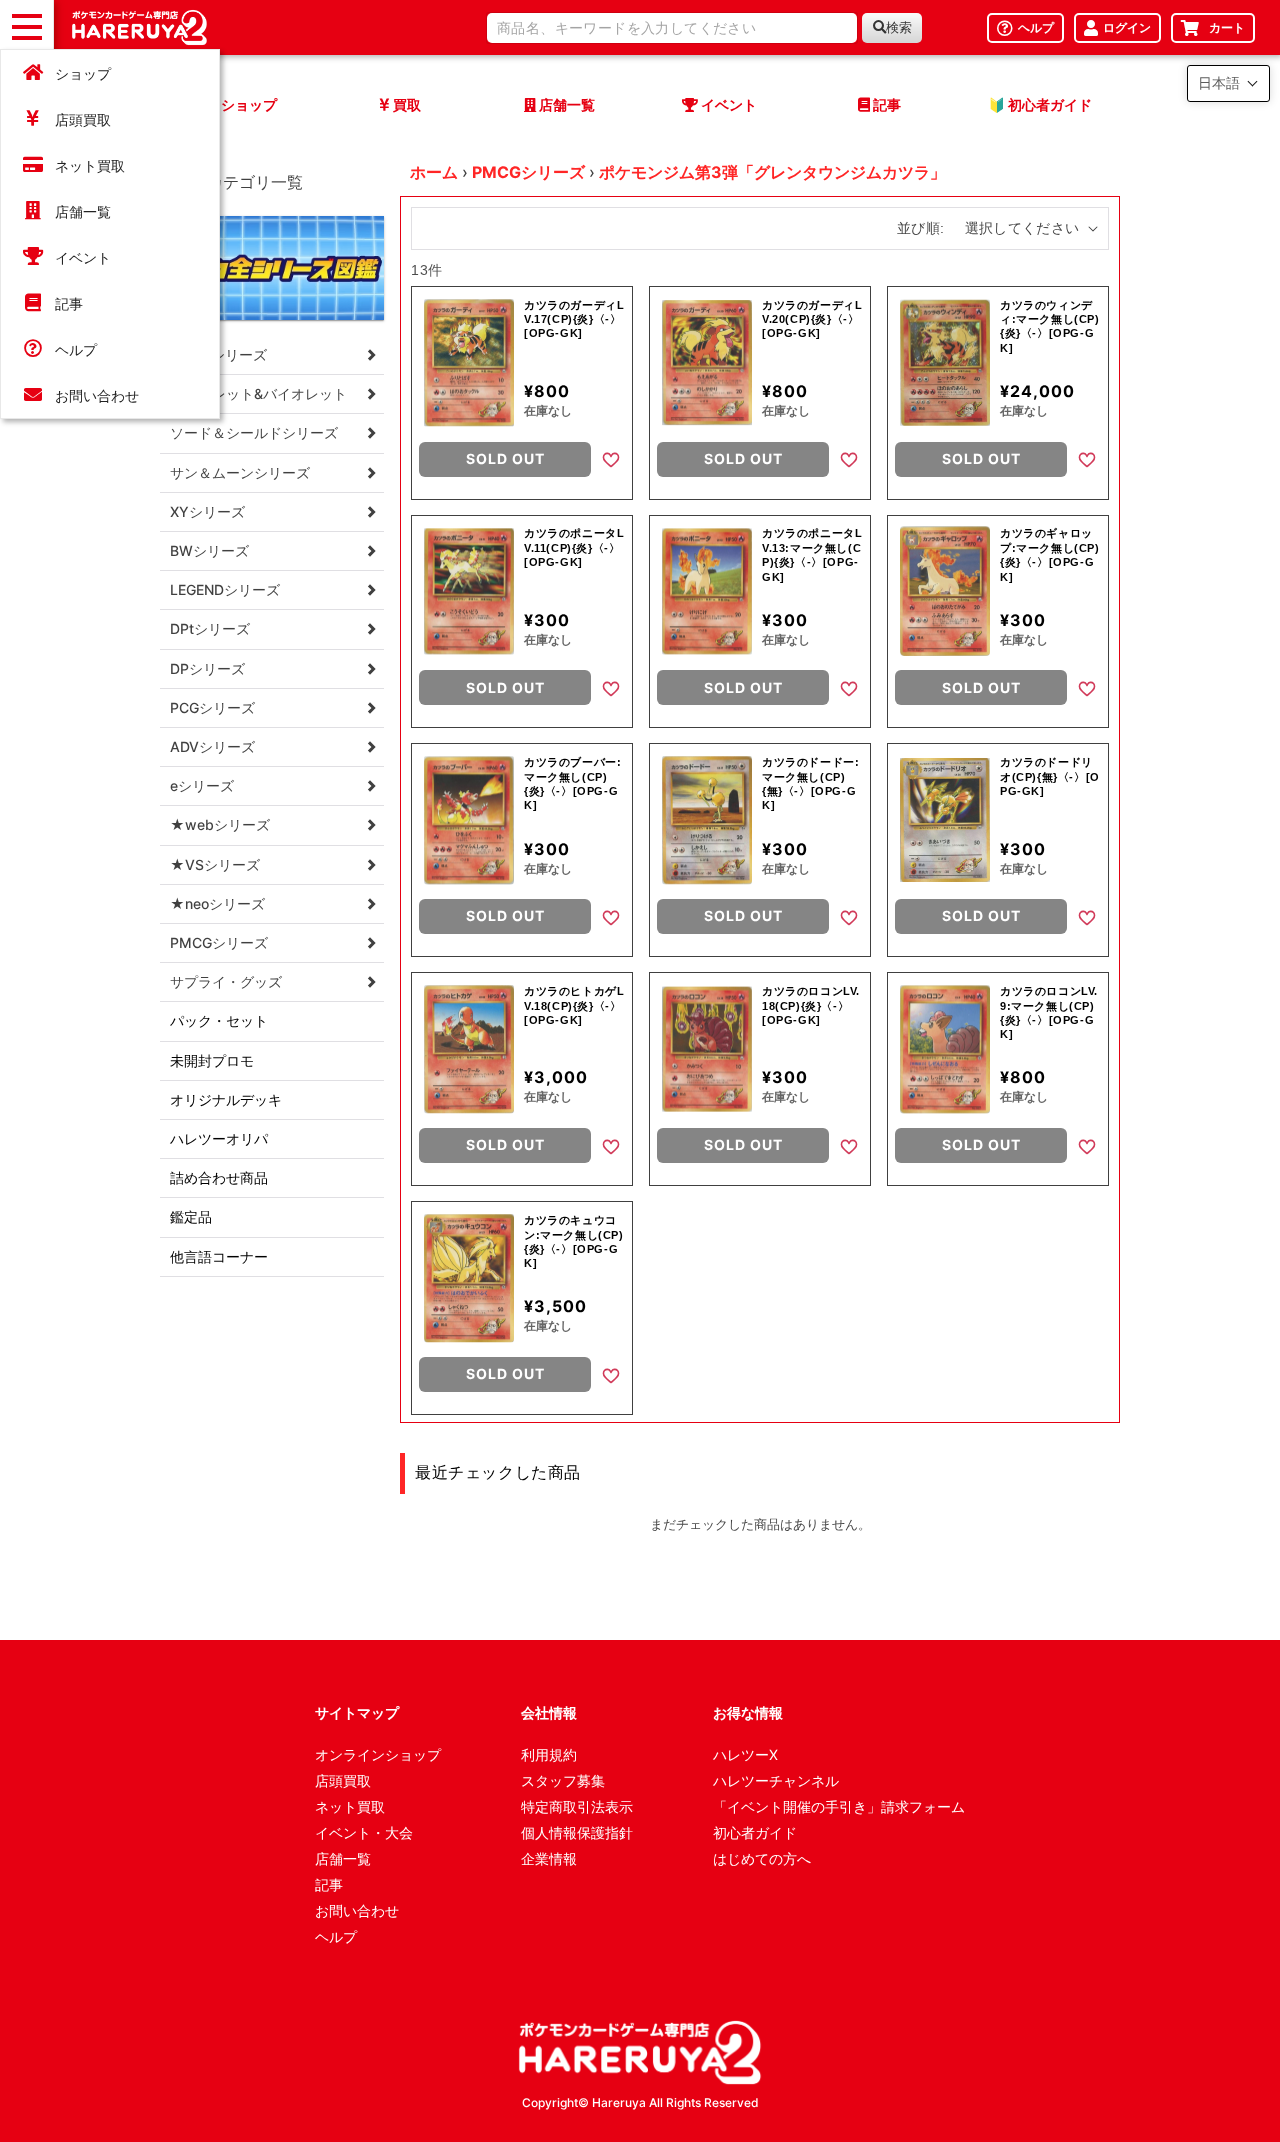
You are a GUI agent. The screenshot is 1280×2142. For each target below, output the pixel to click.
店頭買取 (83, 119)
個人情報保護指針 (577, 1832)
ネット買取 (90, 165)
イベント (83, 257)
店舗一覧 (83, 211)
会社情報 (549, 1712)
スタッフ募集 (563, 1780)
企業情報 (549, 1858)
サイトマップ (357, 1712)
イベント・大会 (364, 1832)
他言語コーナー (219, 1256)
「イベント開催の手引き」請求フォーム (839, 1806)
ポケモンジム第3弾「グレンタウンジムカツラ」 (772, 172)
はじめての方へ (762, 1858)
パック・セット (219, 1020)
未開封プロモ (212, 1060)
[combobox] (672, 28)
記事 (69, 303)
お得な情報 (748, 1712)
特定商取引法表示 (577, 1806)
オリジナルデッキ (226, 1099)
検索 (899, 27)
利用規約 (549, 1754)
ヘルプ (76, 349)
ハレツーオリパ (219, 1138)
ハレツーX (745, 1754)
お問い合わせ (97, 395)
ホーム (434, 172)
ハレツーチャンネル (776, 1780)
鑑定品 (191, 1216)
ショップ (83, 73)
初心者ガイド (755, 1832)
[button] (1228, 83)
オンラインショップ (378, 1754)
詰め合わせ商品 (219, 1177)
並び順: (921, 228)
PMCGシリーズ (528, 172)
